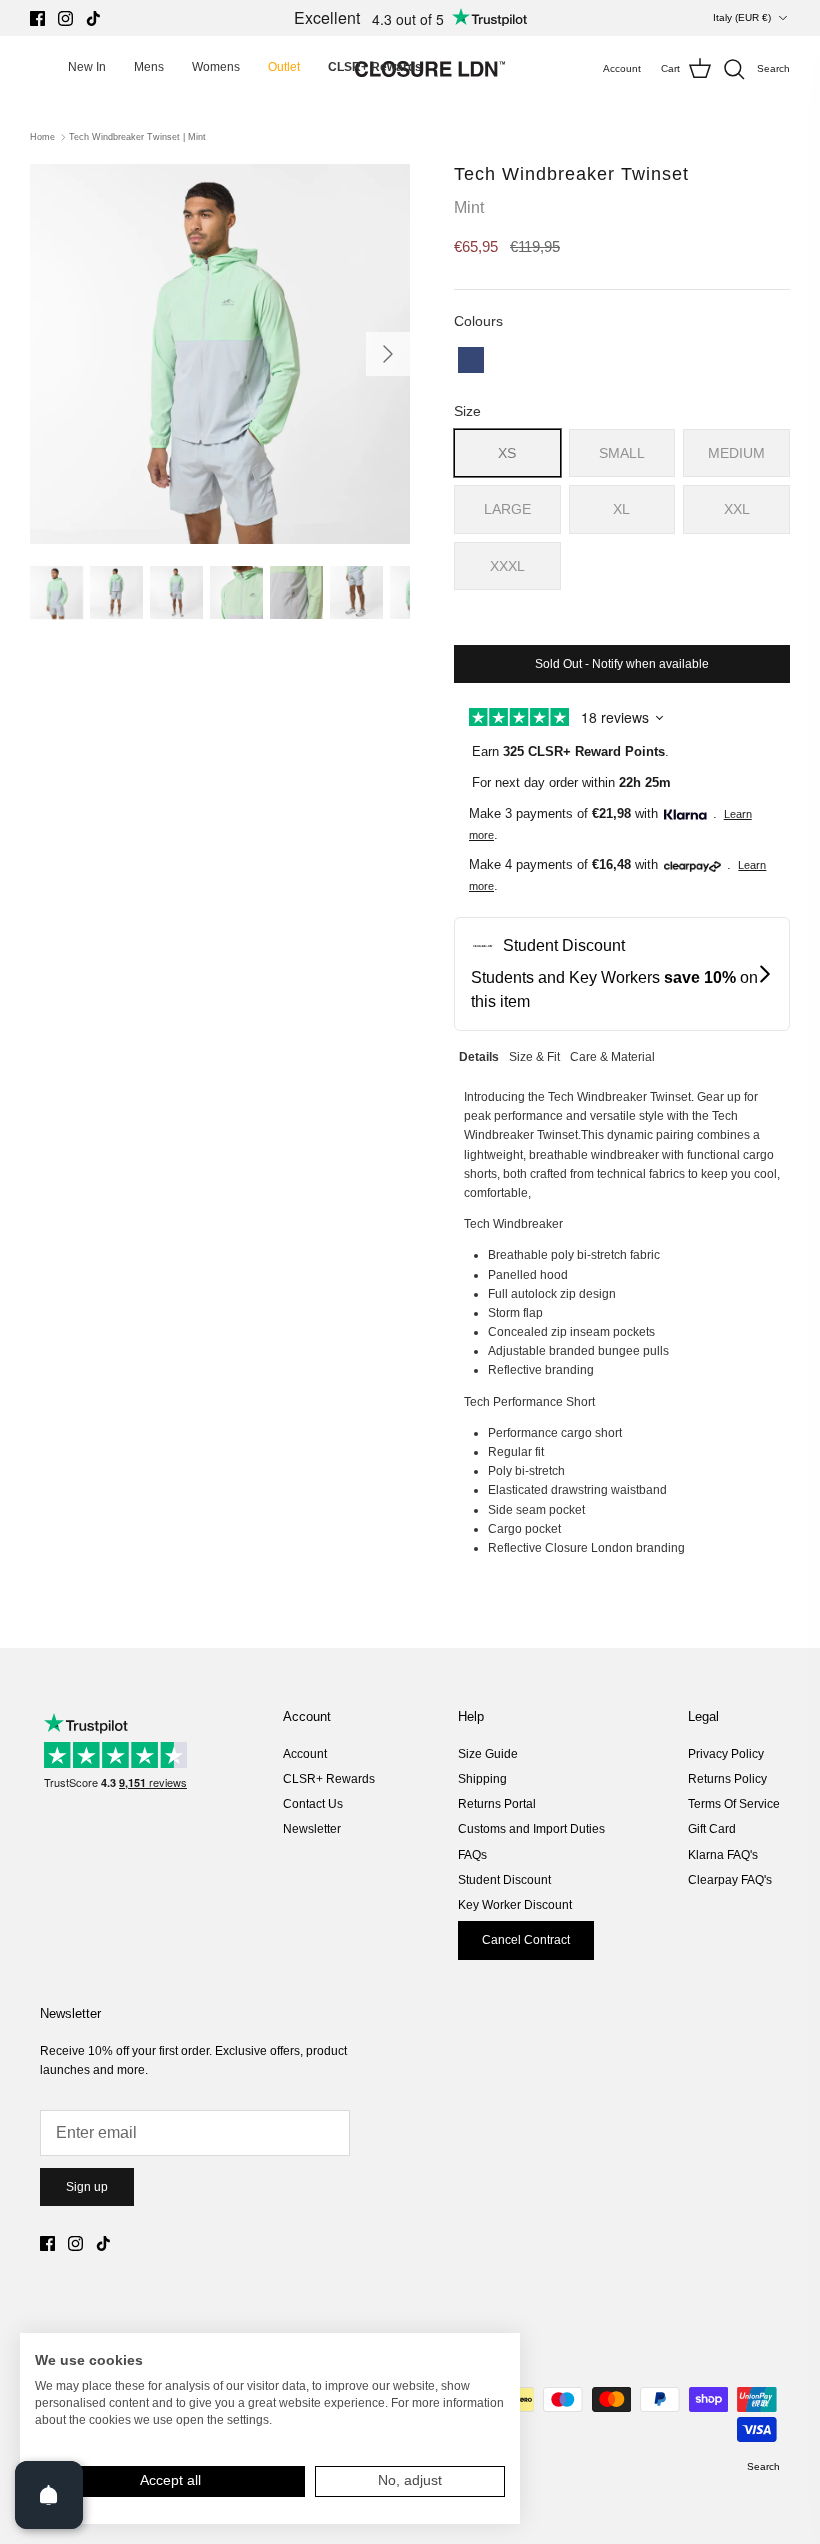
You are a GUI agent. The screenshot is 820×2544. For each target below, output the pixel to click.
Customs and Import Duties (531, 1829)
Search (763, 2466)
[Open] (49, 2495)
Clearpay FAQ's (730, 1880)
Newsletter (312, 1829)
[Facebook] (37, 18)
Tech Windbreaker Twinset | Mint (137, 137)
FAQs (472, 1855)
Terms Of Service (734, 1804)
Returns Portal (497, 1804)
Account (305, 1754)
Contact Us (313, 1804)
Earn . (570, 751)
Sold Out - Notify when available (622, 664)
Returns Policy (727, 1779)
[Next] (388, 354)
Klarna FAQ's (723, 1855)
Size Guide (488, 1754)
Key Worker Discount (515, 1905)
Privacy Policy (726, 1754)
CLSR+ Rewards (329, 1779)
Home (42, 137)
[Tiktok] (93, 18)
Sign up (87, 2187)
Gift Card (712, 1829)
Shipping (482, 1779)
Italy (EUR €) (742, 17)
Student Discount (504, 1880)
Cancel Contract (526, 1940)
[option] (220, 354)
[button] (471, 360)
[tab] (479, 1054)
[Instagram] (65, 18)
